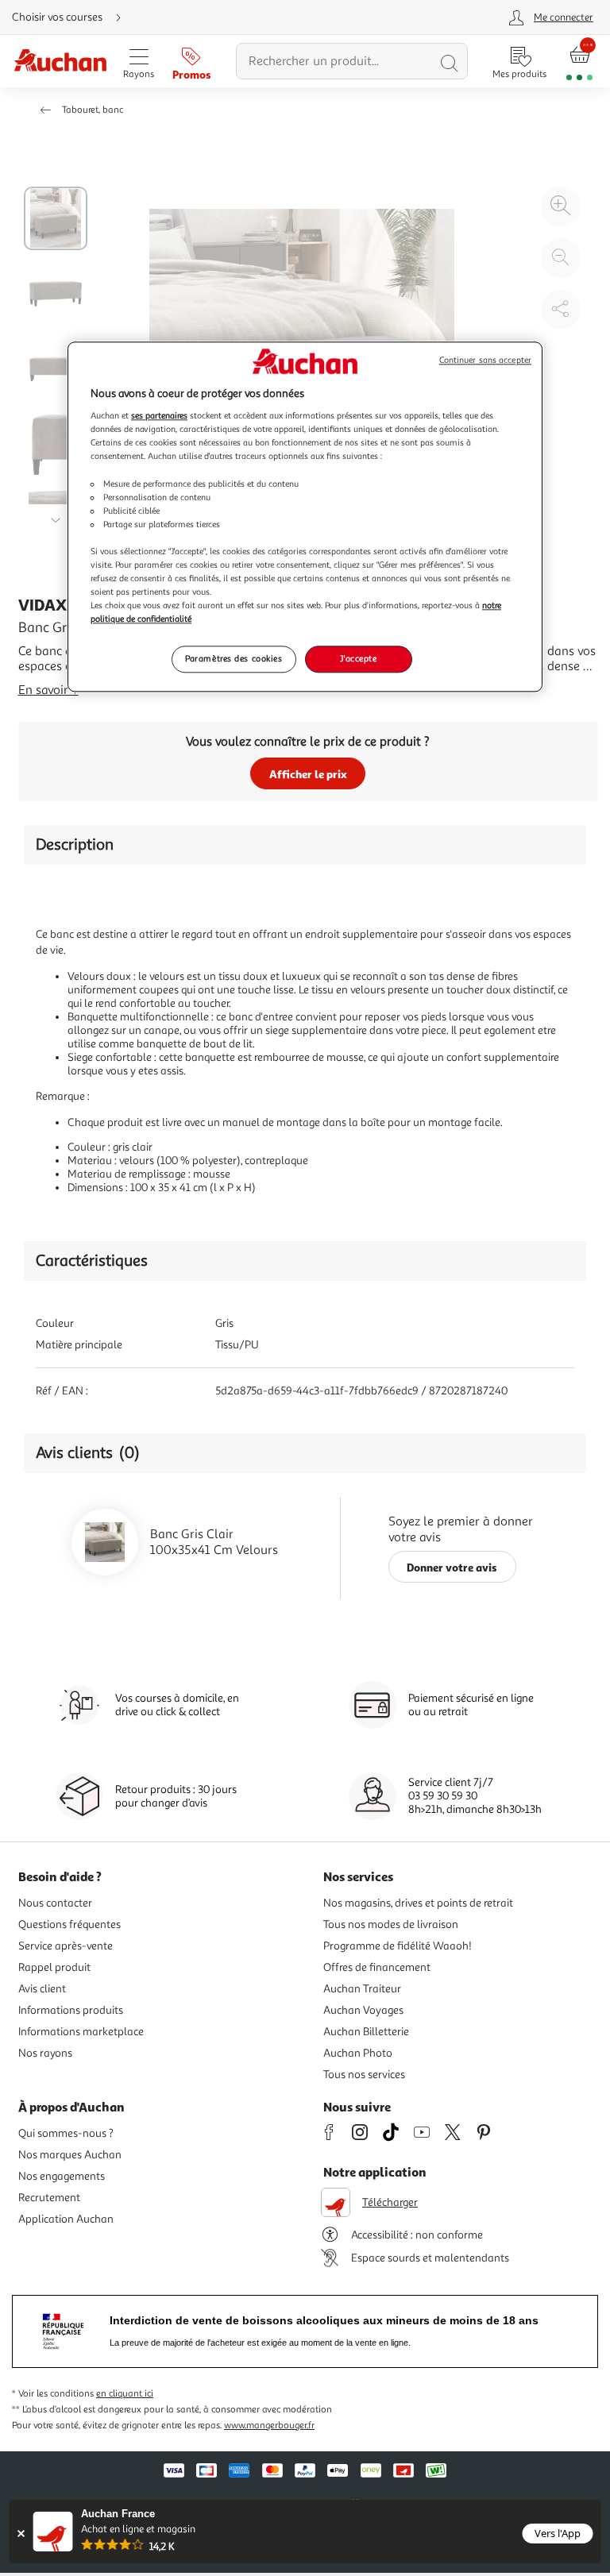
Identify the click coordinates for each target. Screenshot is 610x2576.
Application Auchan (66, 2219)
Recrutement (49, 2198)
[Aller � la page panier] (579, 62)
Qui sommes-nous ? (66, 2133)
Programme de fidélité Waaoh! (398, 1946)
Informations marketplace (81, 2032)
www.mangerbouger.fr (269, 2426)
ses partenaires (159, 416)
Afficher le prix (308, 774)
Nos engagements (62, 2176)
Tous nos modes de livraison (391, 1924)
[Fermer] (21, 2534)
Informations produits (71, 2010)
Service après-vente (66, 1946)
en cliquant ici (125, 2394)
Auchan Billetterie (366, 2032)
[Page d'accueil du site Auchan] (60, 62)
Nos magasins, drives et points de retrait (418, 1903)
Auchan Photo (358, 2053)
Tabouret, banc (93, 110)
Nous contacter (55, 1903)
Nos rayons (45, 2053)
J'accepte (358, 659)
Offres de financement (377, 1967)
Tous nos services (364, 2075)
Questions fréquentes (69, 1924)
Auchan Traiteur (362, 1989)
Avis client (42, 1989)
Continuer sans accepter (485, 360)
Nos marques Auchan (70, 2155)
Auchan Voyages (363, 2010)
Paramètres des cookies (234, 659)
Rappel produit (54, 1967)
